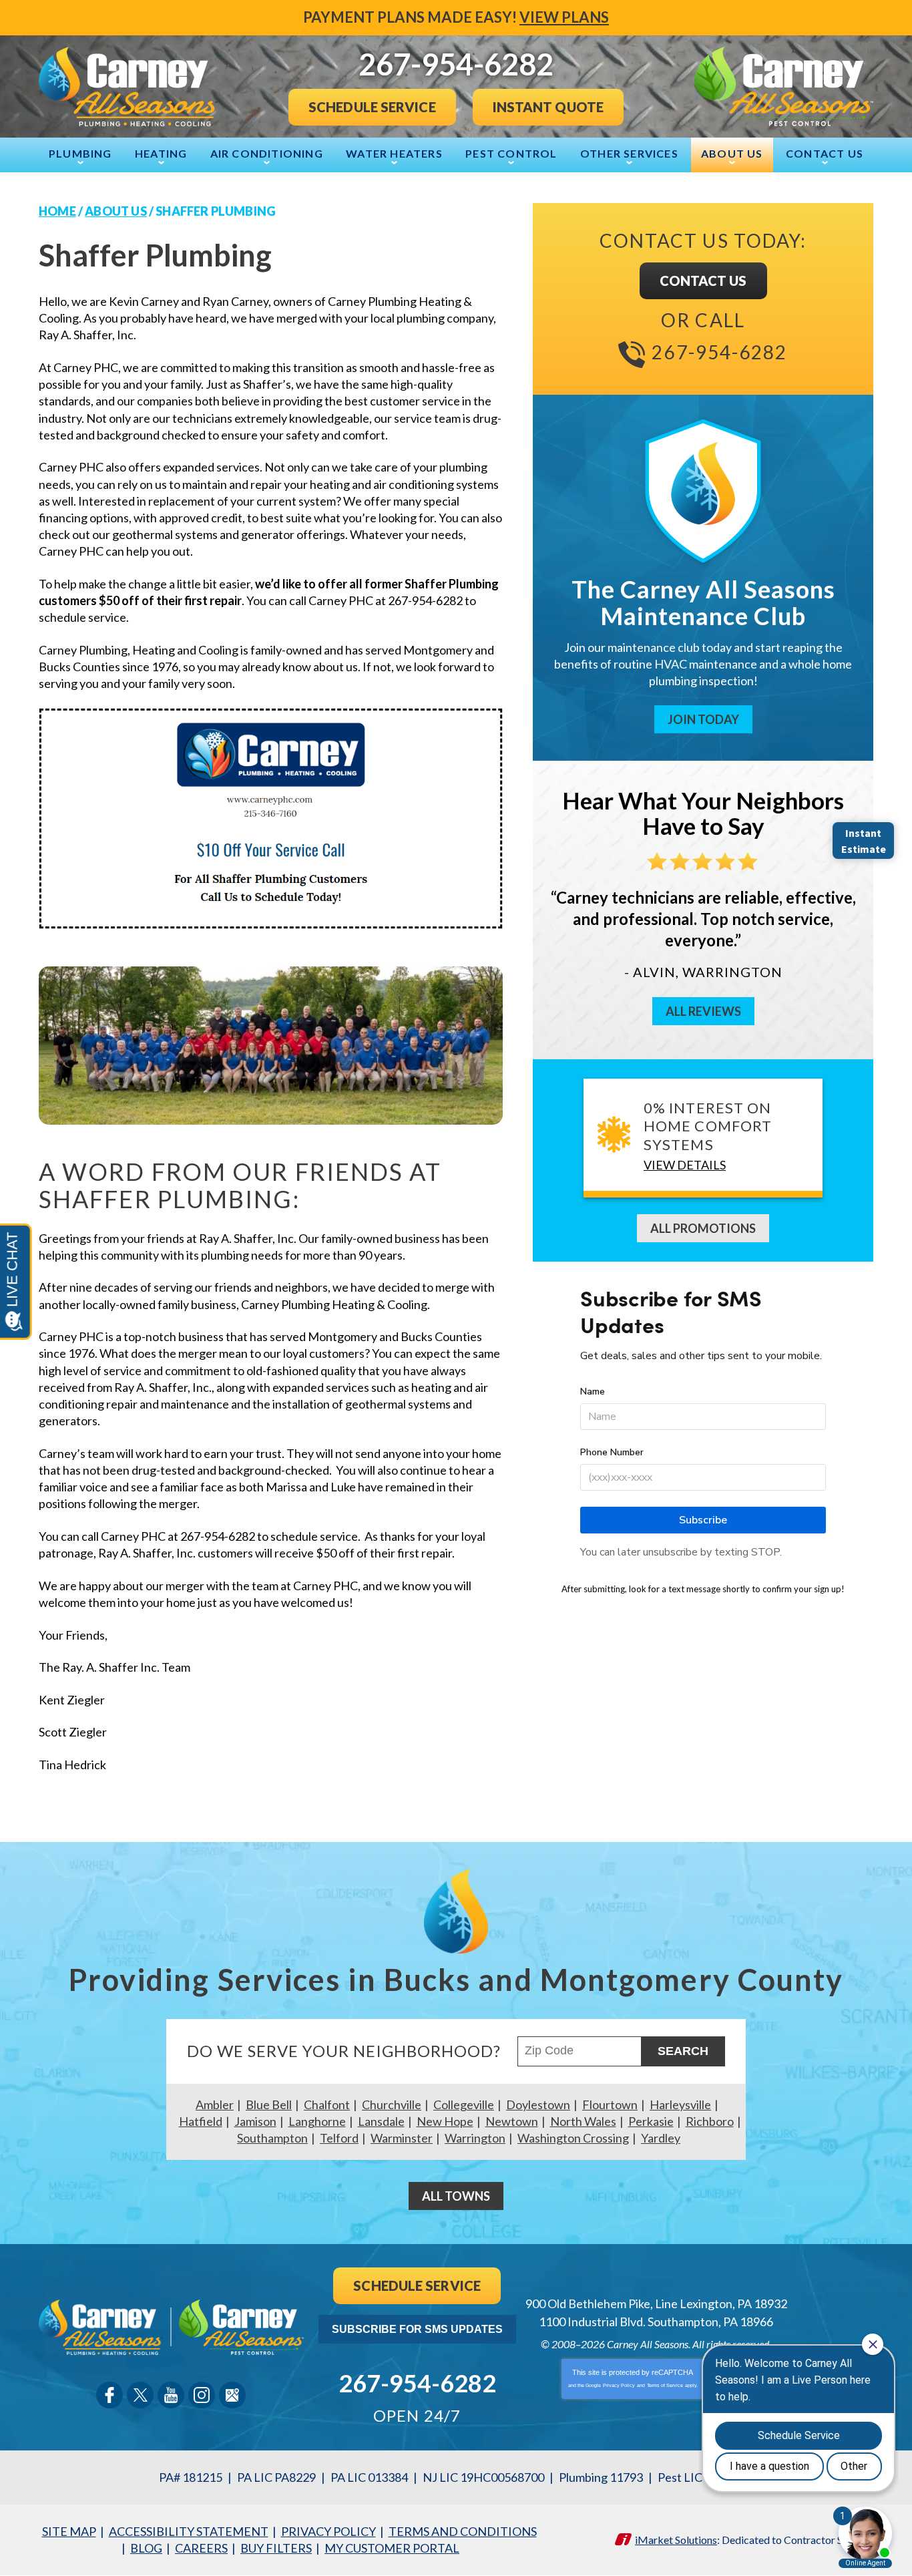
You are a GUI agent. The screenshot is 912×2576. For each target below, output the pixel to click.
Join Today (703, 719)
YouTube (171, 2395)
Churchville (392, 2104)
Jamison (255, 2121)
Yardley (661, 2138)
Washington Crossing (573, 2138)
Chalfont (327, 2104)
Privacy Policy (619, 2385)
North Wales (583, 2121)
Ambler (215, 2104)
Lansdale (381, 2121)
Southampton (272, 2138)
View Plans (564, 17)
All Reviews (703, 1011)
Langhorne (317, 2121)
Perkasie (651, 2121)
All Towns (456, 2196)
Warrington (475, 2138)
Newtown (512, 2121)
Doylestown (538, 2104)
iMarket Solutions (676, 2540)
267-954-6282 (719, 352)
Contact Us (703, 281)
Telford (339, 2138)
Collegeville (464, 2104)
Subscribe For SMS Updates (417, 2329)
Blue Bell (269, 2104)
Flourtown (610, 2104)
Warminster (402, 2138)
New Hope (445, 2121)
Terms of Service (665, 2385)
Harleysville (680, 2104)
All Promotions (703, 1228)
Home (57, 211)
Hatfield (201, 2121)
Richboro (710, 2121)
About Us (116, 211)
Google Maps (232, 2395)
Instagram (202, 2395)
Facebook (109, 2395)
